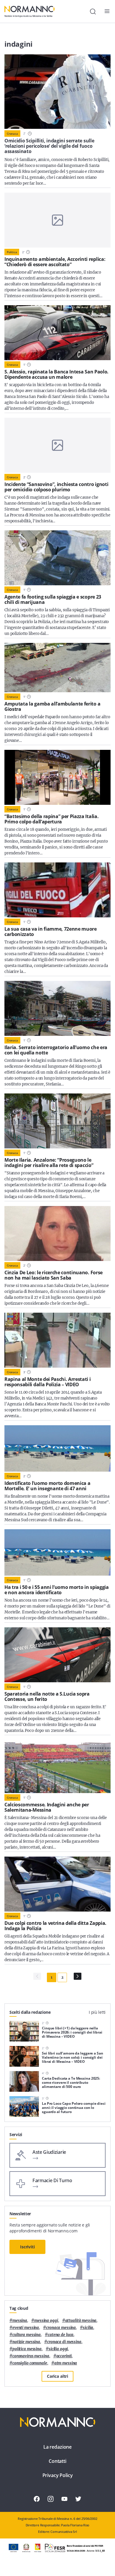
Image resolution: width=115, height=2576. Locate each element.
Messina (20, 2321)
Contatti (57, 2461)
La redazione (57, 2447)
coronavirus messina (31, 2356)
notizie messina (26, 2342)
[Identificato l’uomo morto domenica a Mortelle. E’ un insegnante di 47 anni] (57, 1448)
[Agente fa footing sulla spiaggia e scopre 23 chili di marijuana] (57, 558)
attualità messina (81, 2321)
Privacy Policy (58, 2475)
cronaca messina (61, 2328)
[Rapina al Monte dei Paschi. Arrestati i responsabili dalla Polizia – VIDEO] (57, 1340)
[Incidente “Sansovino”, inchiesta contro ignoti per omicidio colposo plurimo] (57, 445)
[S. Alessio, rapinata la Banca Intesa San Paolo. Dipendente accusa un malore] (57, 333)
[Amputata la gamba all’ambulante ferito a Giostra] (57, 667)
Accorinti (64, 2356)
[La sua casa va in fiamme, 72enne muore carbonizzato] (57, 890)
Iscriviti (27, 2247)
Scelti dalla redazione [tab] (30, 2012)
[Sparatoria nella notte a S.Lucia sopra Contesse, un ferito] (57, 1655)
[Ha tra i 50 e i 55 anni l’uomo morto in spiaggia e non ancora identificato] (57, 1552)
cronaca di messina (64, 2342)
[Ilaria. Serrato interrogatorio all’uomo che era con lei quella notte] (57, 1008)
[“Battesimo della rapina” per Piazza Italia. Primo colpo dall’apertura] (57, 777)
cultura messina (27, 2335)
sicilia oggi (58, 2349)
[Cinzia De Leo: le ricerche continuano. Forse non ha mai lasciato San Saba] (57, 1233)
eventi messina (26, 2328)
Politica (12, 252)
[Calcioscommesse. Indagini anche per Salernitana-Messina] (57, 1766)
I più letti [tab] (97, 2012)
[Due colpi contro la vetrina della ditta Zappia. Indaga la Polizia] (57, 1884)
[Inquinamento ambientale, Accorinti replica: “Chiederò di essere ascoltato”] (57, 220)
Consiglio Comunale (30, 2363)
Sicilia (88, 2328)
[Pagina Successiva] (78, 1976)
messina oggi (46, 2321)
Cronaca (12, 134)
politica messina (27, 2349)
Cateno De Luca (61, 2335)
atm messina (66, 2363)
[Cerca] (93, 12)
